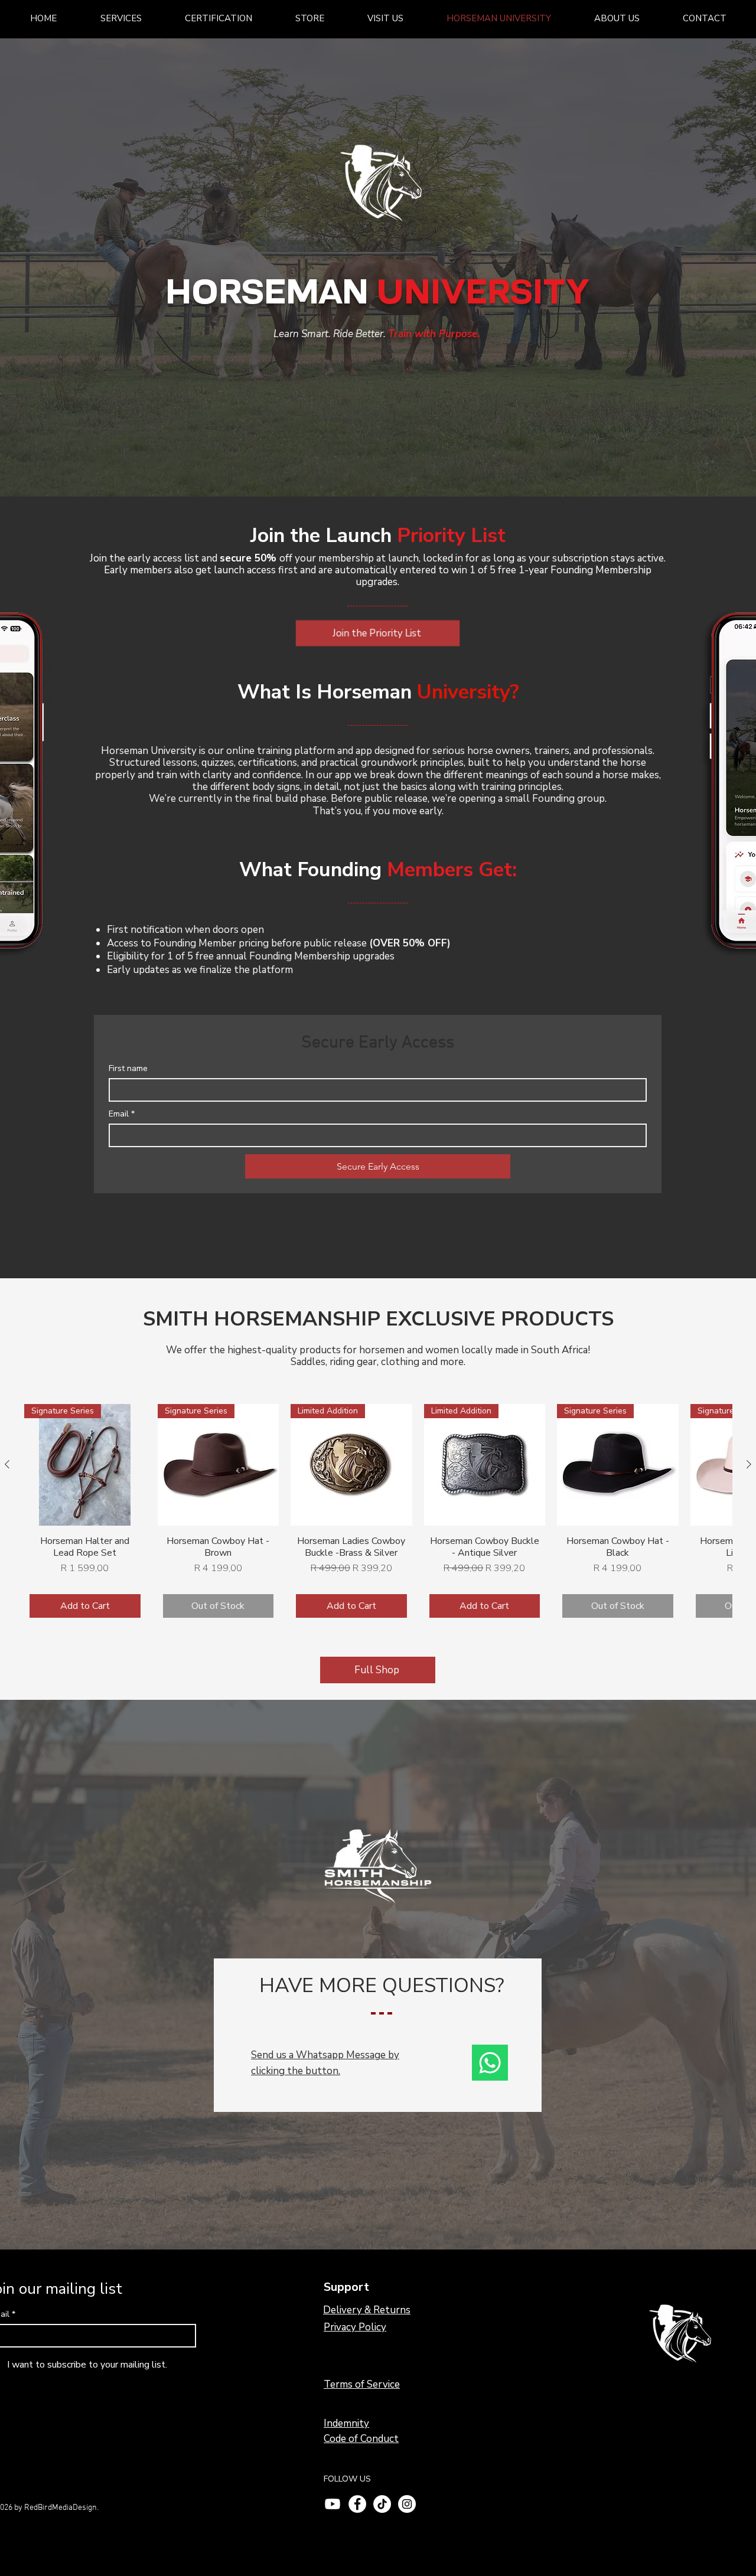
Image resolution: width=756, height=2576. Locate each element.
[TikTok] (382, 2504)
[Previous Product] (7, 1464)
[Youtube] (333, 2504)
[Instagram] (407, 2504)
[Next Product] (749, 1464)
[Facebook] (357, 2504)
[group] (378, 1514)
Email (122, 1114)
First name (128, 1068)
